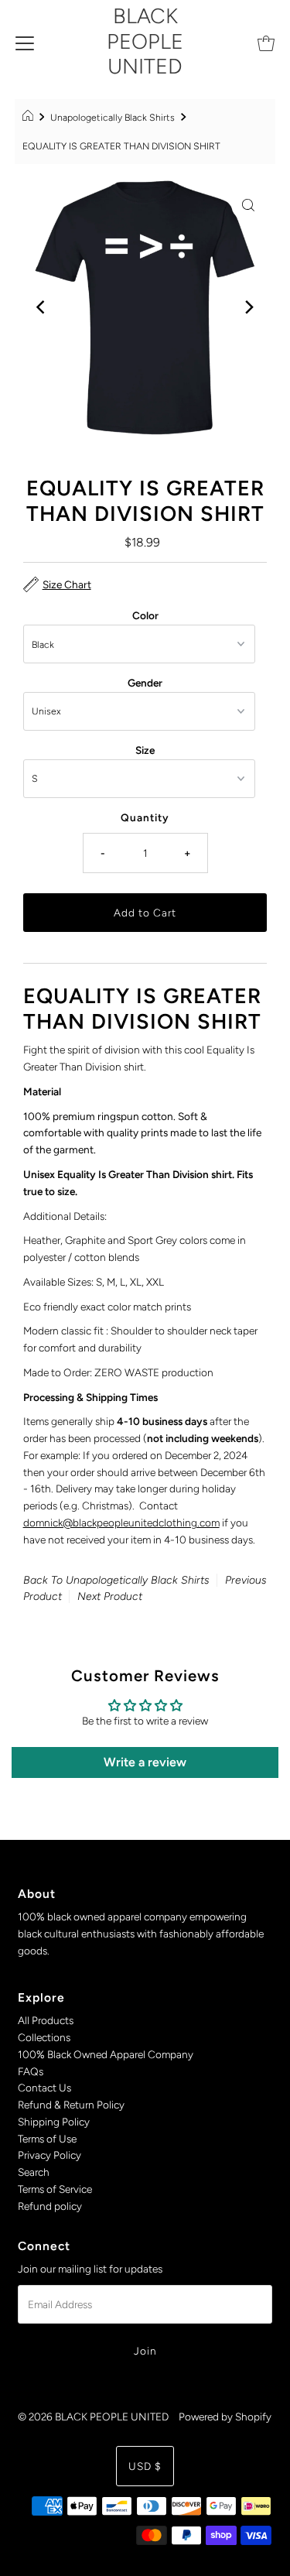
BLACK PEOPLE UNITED (145, 41)
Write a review (145, 1762)
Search (34, 2172)
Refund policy (50, 2206)
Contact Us (44, 2088)
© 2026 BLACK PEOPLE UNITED (93, 2417)
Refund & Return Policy (71, 2105)
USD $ (145, 2466)
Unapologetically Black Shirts (113, 117)
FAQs (31, 2071)
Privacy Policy (49, 2155)
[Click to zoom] (248, 204)
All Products (46, 2020)
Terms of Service (55, 2189)
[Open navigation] (25, 42)
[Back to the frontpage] (30, 118)
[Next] (248, 307)
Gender (145, 683)
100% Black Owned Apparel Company (106, 2054)
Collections (44, 2037)
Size (145, 750)
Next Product (110, 1596)
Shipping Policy (54, 2122)
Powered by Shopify (225, 2417)
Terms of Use (47, 2139)
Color (145, 615)
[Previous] (42, 307)
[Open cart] (266, 42)
